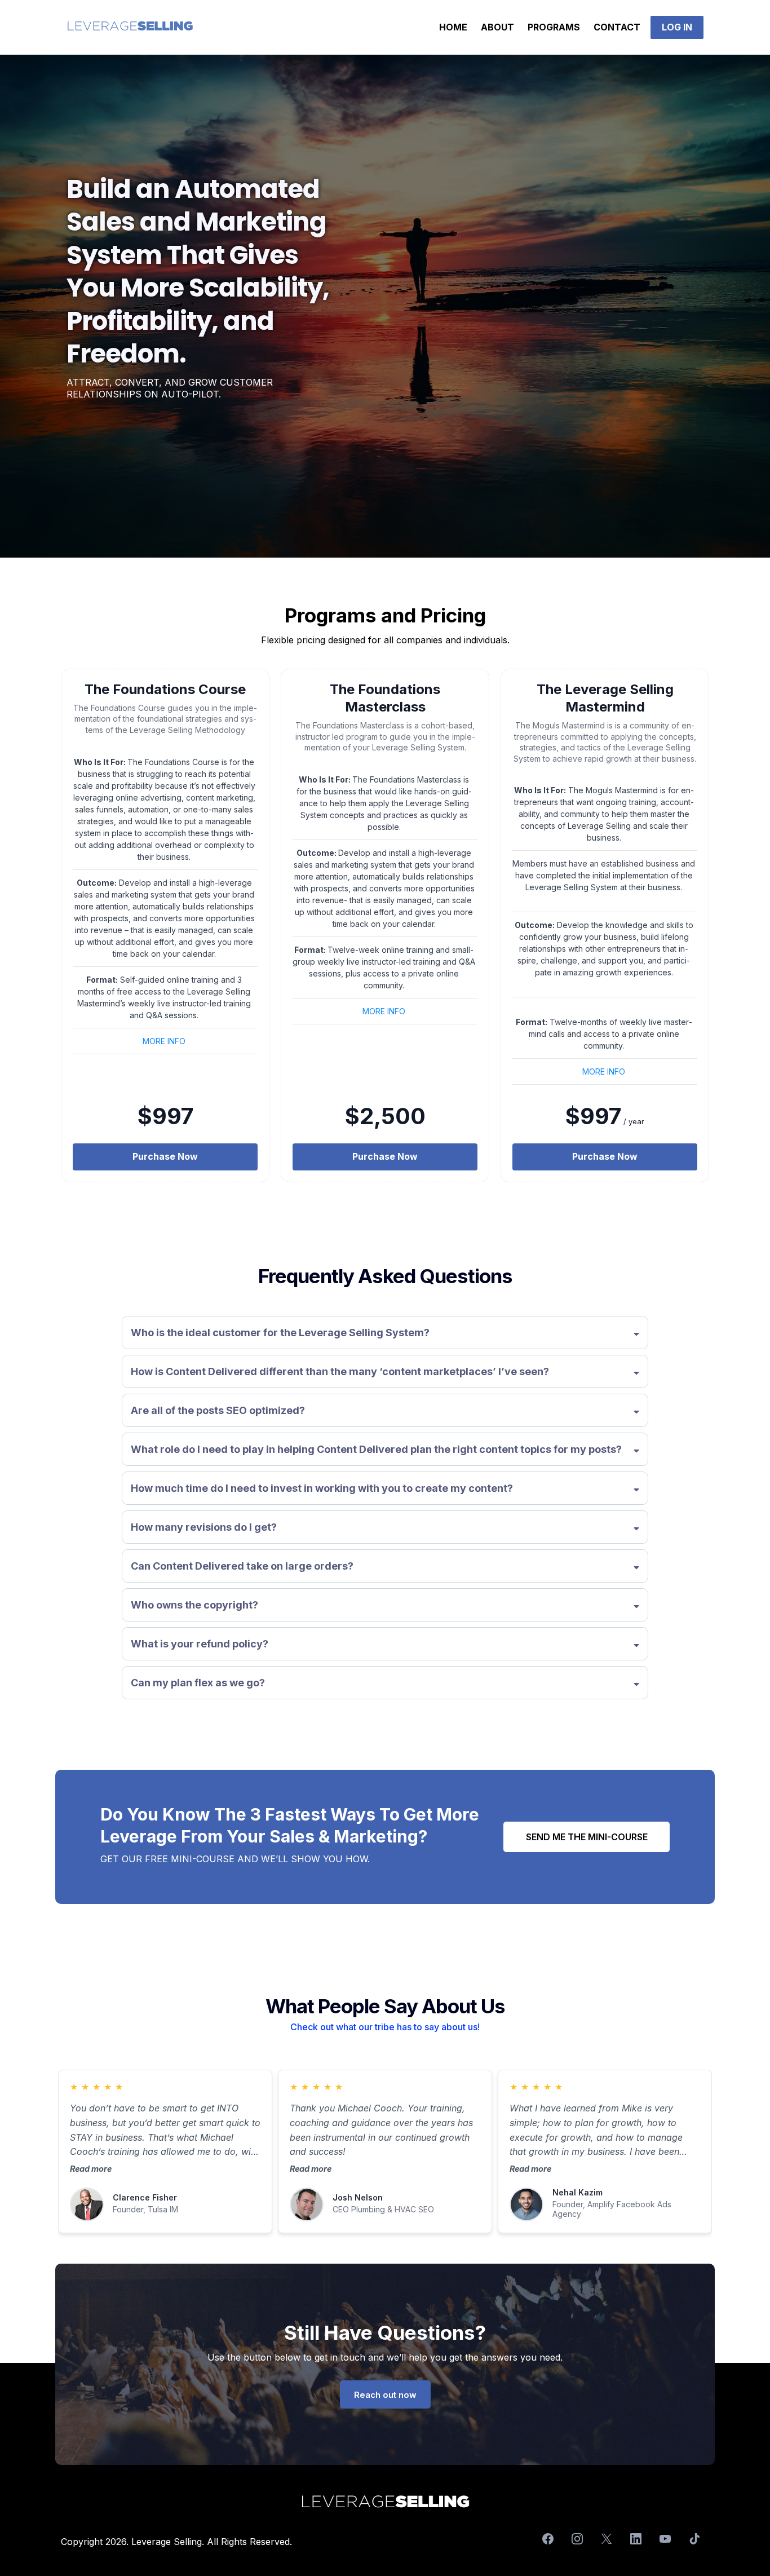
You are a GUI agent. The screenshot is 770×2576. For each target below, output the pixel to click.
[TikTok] (694, 2539)
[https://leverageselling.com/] (130, 27)
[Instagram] (577, 2539)
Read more (91, 2169)
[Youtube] (665, 2539)
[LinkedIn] (636, 2539)
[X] (607, 2539)
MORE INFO (164, 1041)
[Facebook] (548, 2539)
